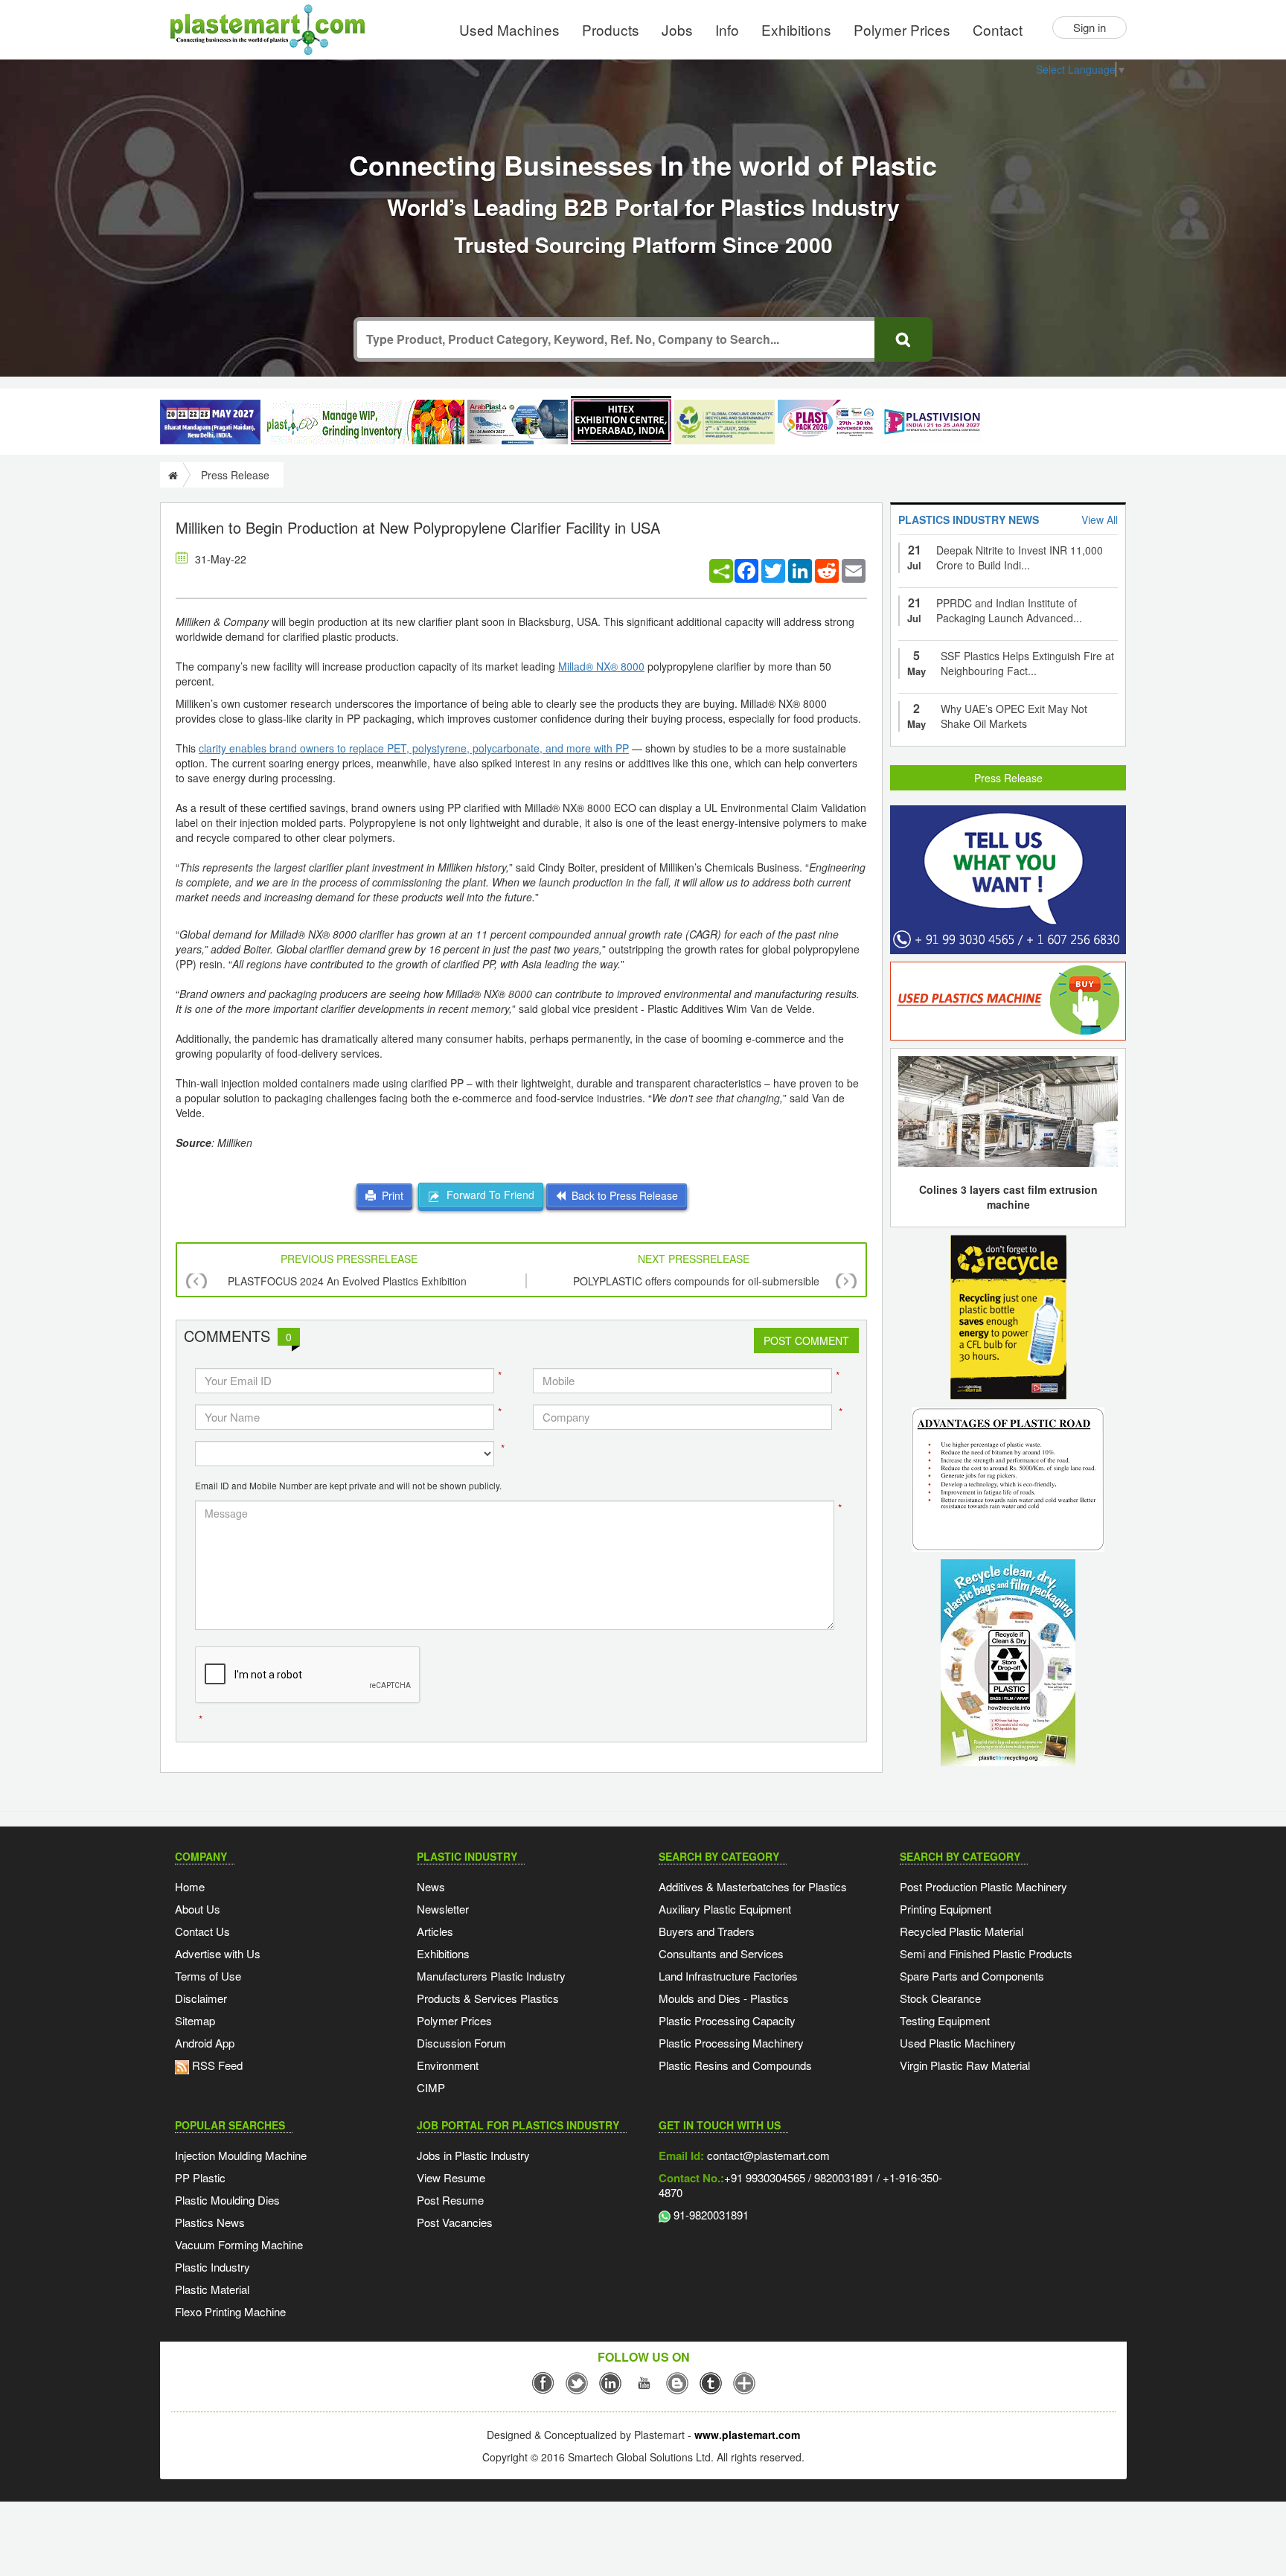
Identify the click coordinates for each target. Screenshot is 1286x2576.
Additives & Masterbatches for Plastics (753, 1886)
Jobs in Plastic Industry (473, 2155)
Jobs (677, 29)
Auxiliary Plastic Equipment (725, 1909)
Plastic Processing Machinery (731, 2043)
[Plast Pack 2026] (828, 422)
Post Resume (450, 2200)
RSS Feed (216, 2065)
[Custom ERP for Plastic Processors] (364, 422)
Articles (435, 1931)
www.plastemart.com (747, 2435)
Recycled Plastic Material (962, 1931)
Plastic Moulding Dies (227, 2200)
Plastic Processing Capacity (727, 2020)
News (431, 1886)
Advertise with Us (218, 1953)
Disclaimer (201, 1998)
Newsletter (443, 1909)
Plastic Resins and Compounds (735, 2065)
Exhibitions (796, 29)
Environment (448, 2065)
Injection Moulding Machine (241, 2155)
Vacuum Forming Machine (239, 2244)
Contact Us (202, 1931)
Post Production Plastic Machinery (983, 1886)
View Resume (451, 2177)
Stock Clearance (940, 1998)
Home (190, 1886)
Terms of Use (208, 1976)
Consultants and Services (721, 1953)
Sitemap (195, 2020)
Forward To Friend (487, 1195)
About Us (198, 1909)
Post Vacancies (455, 2222)
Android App (205, 2043)
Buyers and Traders (707, 1931)
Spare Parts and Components (972, 1976)
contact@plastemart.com (767, 2155)
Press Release (1008, 778)
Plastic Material (212, 2289)
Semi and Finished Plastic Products (986, 1953)
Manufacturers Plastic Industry (491, 1976)
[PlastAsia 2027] (210, 422)
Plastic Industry (212, 2267)
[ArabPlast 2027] (518, 422)
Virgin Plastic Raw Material (965, 2065)
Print (390, 1195)
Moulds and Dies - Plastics (724, 1998)
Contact (998, 29)
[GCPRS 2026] (724, 422)
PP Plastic (200, 2177)
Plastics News (210, 2222)
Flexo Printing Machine (230, 2311)
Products (611, 29)
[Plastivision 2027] (931, 422)
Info (727, 29)
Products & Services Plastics (488, 1998)
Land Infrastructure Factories (728, 1976)
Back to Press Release (622, 1195)
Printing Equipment (946, 1909)
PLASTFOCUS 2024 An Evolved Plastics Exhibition (347, 1281)
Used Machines (509, 29)
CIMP (431, 2087)
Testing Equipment (945, 2020)
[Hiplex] (621, 420)
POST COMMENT (806, 1340)
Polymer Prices (902, 29)
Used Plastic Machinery (958, 2043)
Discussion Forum (461, 2043)
